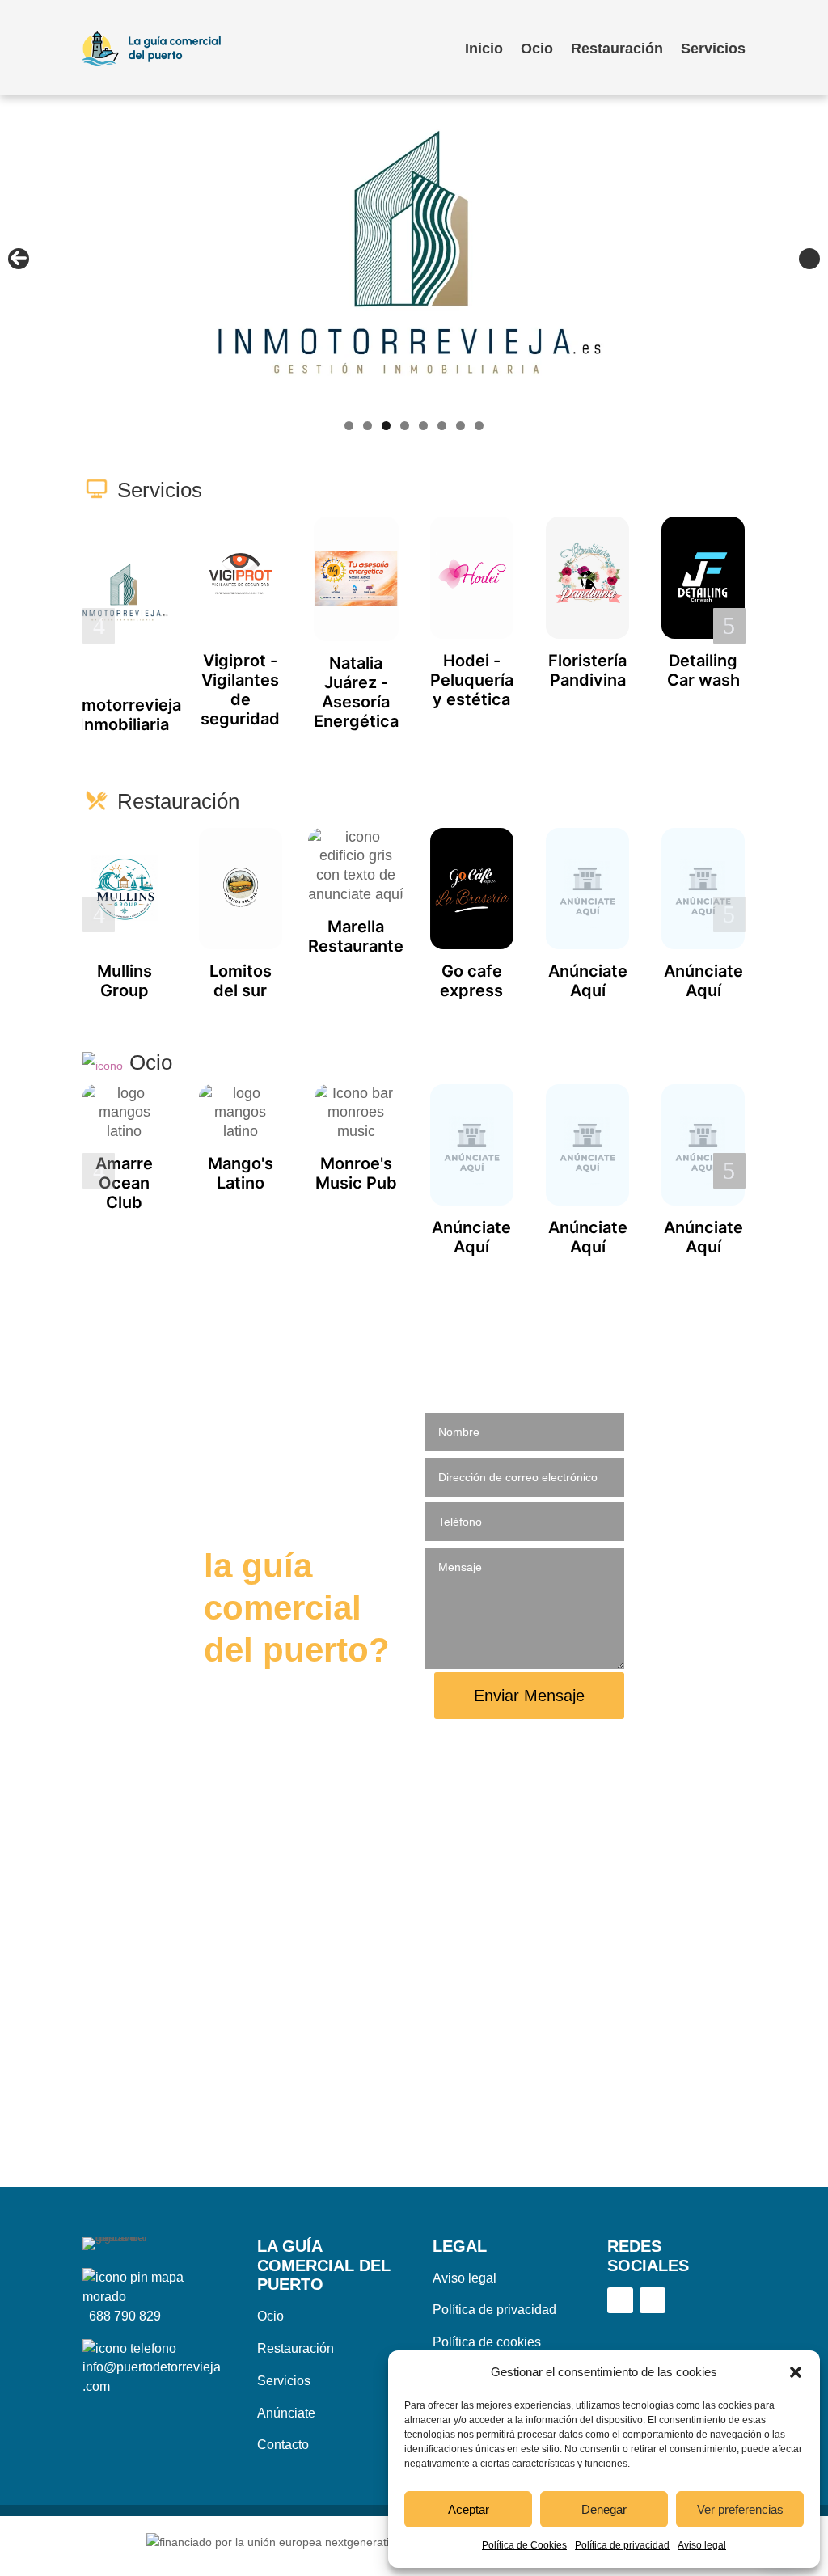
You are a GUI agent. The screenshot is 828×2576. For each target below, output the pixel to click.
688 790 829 (125, 2316)
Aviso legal (702, 2545)
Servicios (713, 49)
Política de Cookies (524, 2545)
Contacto (283, 2445)
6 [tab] (442, 426)
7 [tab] (460, 426)
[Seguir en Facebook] (620, 2300)
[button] (796, 2372)
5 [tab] (423, 426)
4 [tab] (405, 426)
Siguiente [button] (809, 259)
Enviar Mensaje (529, 1696)
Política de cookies (487, 2342)
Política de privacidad (622, 2545)
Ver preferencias (740, 2509)
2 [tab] (368, 426)
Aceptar (469, 2509)
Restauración (617, 49)
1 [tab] (349, 426)
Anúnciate (286, 2413)
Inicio (484, 49)
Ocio (537, 49)
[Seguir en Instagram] (653, 2300)
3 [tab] (386, 426)
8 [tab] (479, 426)
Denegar (604, 2509)
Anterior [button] (19, 259)
